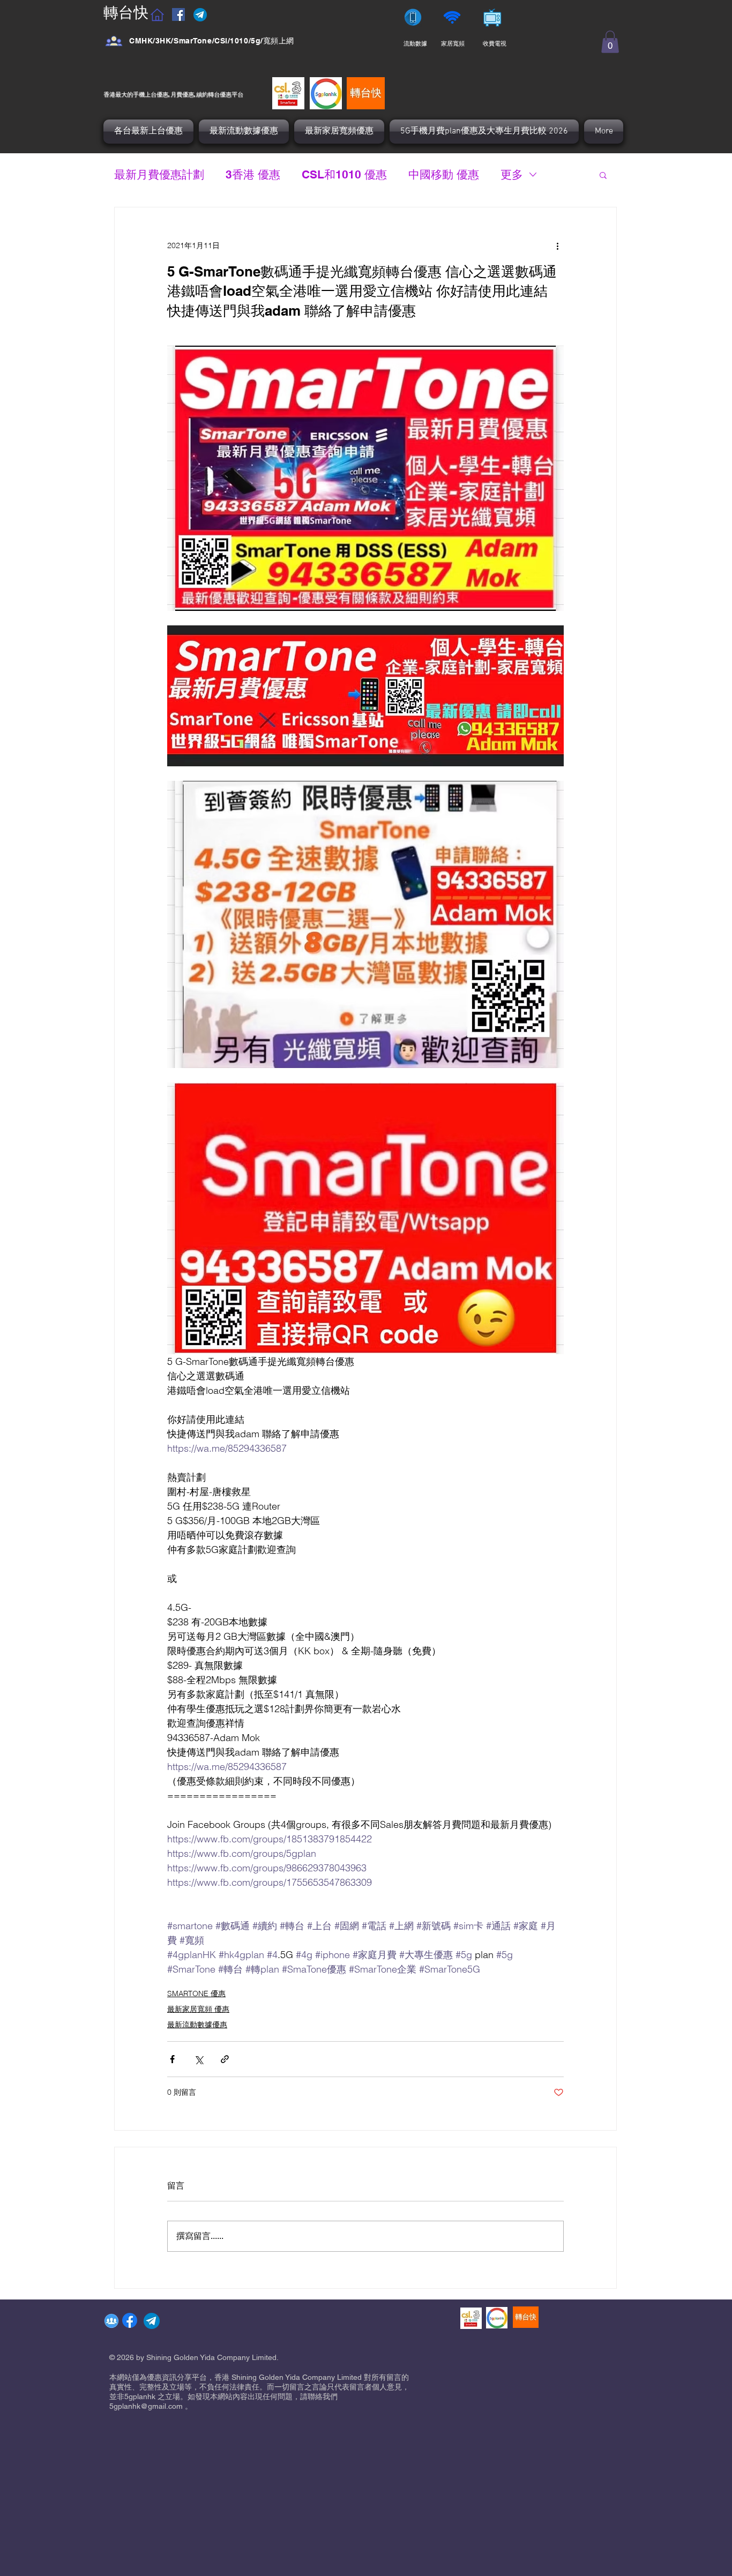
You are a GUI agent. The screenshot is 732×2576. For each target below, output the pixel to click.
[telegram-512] (152, 2321)
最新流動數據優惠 (197, 2025)
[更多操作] (557, 246)
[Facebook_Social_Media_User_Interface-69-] (114, 41)
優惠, (163, 94)
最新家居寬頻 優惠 (198, 2009)
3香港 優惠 (253, 174)
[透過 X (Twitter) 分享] (199, 2059)
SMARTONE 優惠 (196, 1993)
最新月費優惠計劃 (159, 174)
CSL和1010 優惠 (344, 174)
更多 (512, 174)
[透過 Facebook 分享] (172, 2059)
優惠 (226, 94)
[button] (610, 42)
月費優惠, (183, 94)
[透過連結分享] (225, 2059)
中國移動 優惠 (444, 174)
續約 (202, 94)
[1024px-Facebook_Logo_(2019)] (130, 2320)
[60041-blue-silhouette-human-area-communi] (111, 2321)
